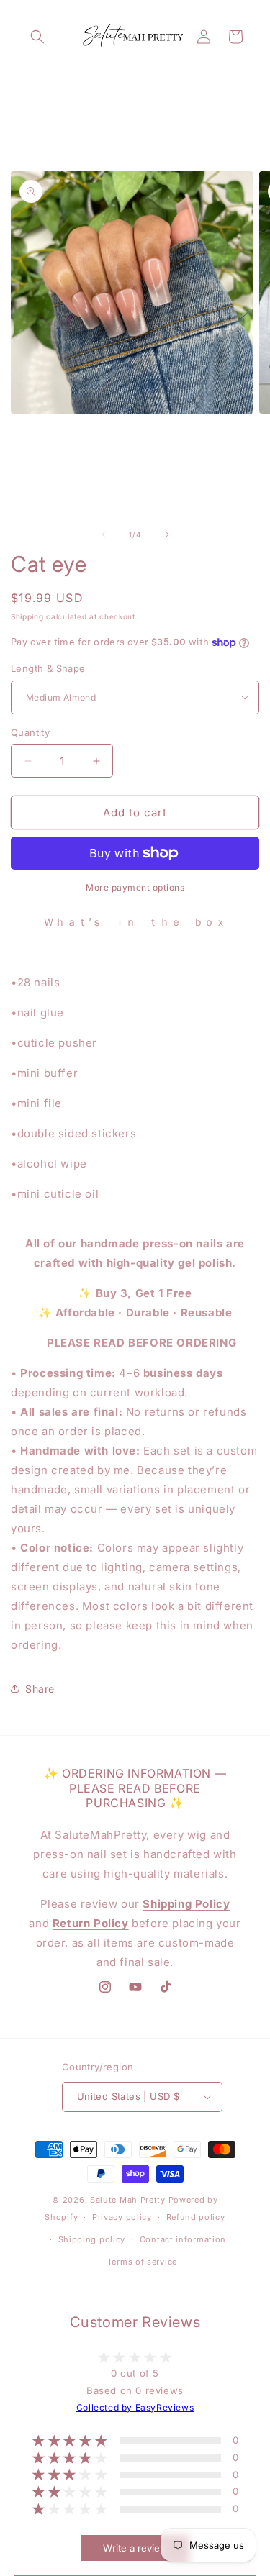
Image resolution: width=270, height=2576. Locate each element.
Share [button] (40, 1689)
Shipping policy (92, 2239)
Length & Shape (48, 668)
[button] (37, 37)
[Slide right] (167, 534)
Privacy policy (122, 2217)
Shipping (27, 616)
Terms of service (142, 2262)
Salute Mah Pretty (128, 2200)
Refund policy (196, 2217)
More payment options (135, 887)
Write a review (135, 2548)
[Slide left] (104, 534)
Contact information (183, 2239)
